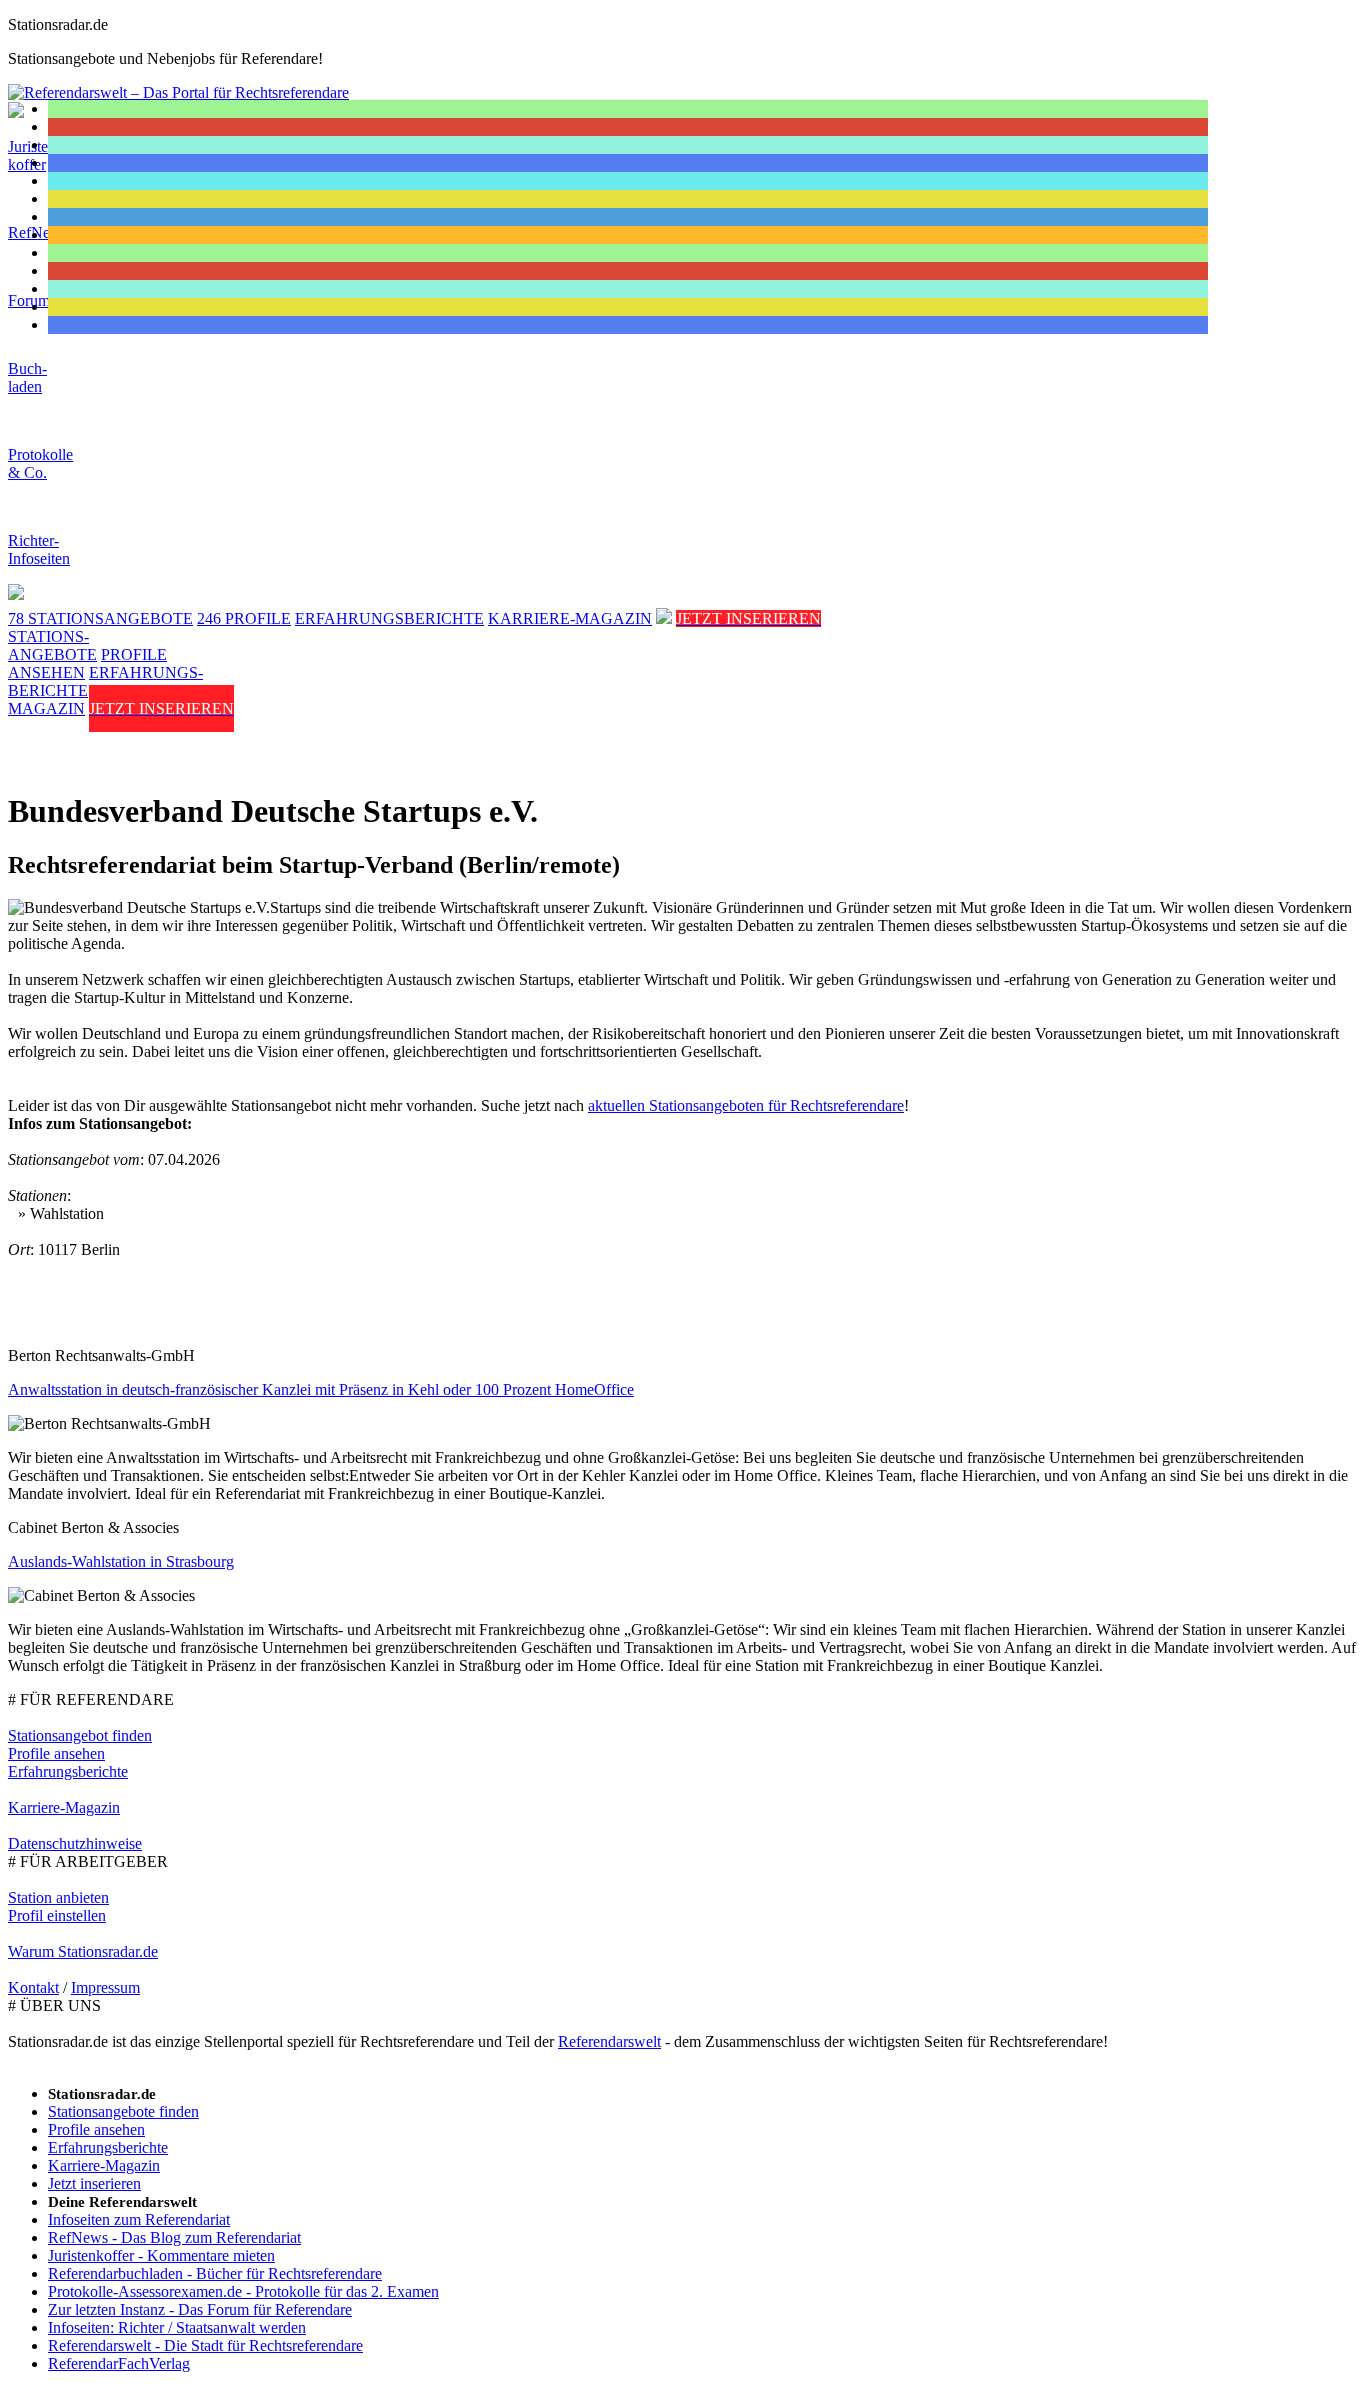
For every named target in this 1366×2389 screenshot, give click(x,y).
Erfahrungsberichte (68, 1771)
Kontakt (33, 1987)
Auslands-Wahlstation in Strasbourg (121, 1561)
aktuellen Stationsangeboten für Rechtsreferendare (746, 1105)
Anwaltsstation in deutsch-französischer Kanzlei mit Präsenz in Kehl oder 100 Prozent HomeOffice (321, 1389)
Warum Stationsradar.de (83, 1951)
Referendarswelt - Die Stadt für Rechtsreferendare (205, 2345)
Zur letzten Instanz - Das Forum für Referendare (200, 2309)
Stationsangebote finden (123, 2111)
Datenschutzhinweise (75, 1843)
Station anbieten (58, 1897)
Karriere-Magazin (64, 1807)
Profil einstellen (57, 1915)
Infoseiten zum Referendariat (139, 2219)
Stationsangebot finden (80, 1735)
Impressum (105, 1987)
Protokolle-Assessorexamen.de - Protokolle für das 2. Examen (243, 2291)
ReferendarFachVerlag (119, 2363)
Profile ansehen (56, 1753)
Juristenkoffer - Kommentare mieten (161, 2255)
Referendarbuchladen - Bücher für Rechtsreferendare (215, 2273)
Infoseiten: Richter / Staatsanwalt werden (177, 2327)
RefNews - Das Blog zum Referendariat (174, 2237)
